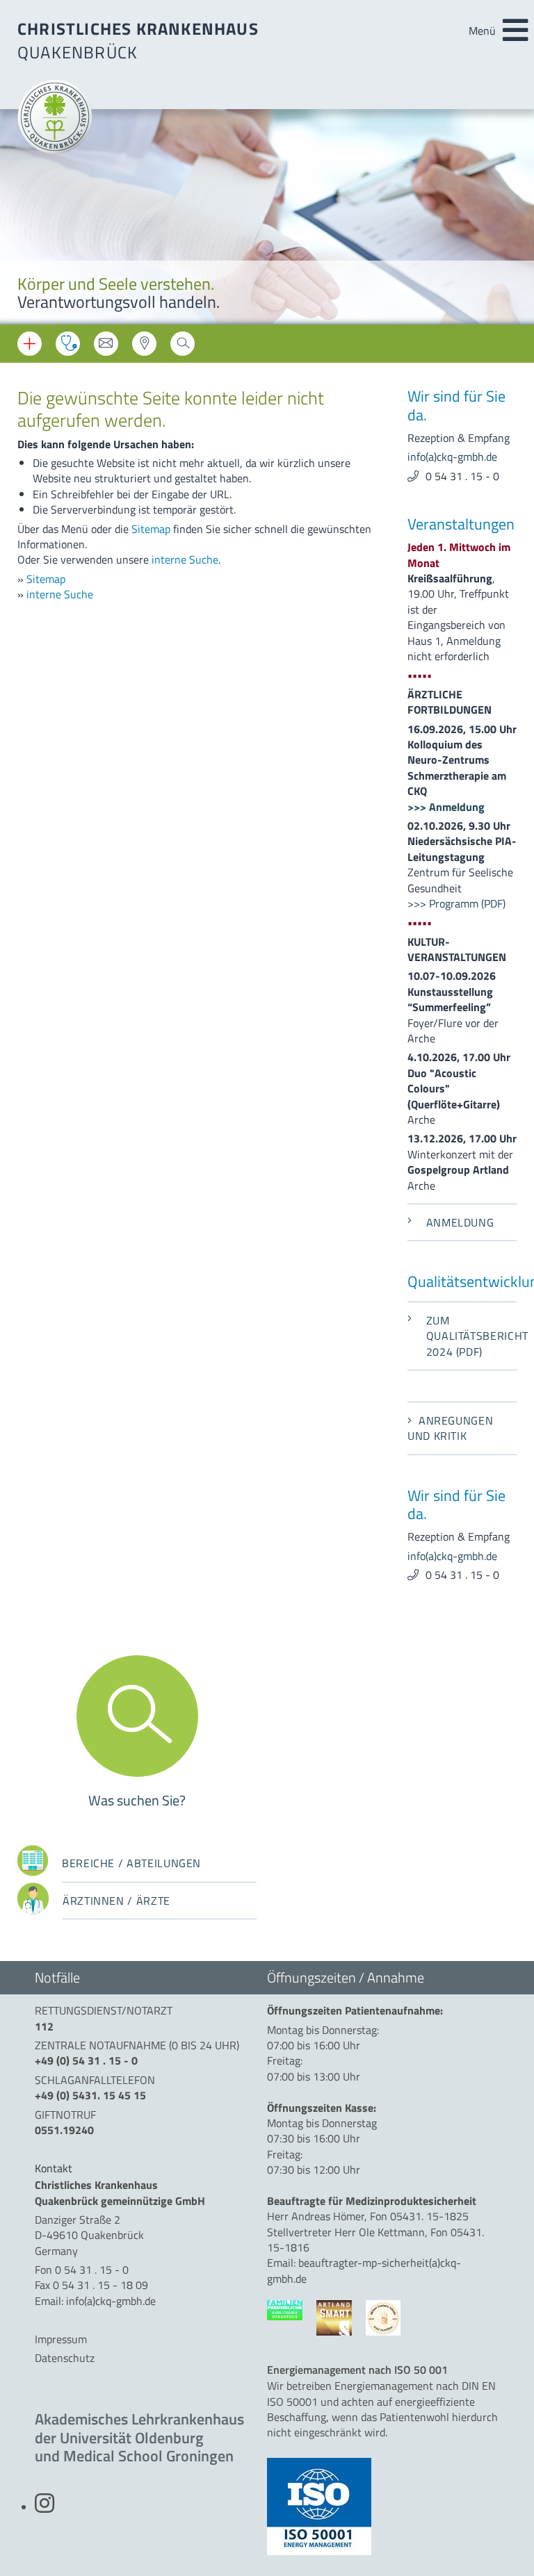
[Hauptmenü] (515, 31)
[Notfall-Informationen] (30, 344)
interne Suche (185, 559)
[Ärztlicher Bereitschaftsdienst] (68, 344)
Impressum (61, 2339)
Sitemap (151, 529)
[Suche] (183, 348)
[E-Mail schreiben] (106, 348)
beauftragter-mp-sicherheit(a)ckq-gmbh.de (364, 2270)
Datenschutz (65, 2358)
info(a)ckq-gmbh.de (452, 457)
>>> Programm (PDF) (456, 903)
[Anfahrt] (144, 348)
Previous (21, 219)
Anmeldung (460, 1222)
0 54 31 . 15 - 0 (462, 476)
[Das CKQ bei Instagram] (44, 2507)
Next (513, 219)
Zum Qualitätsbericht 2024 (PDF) (471, 1336)
